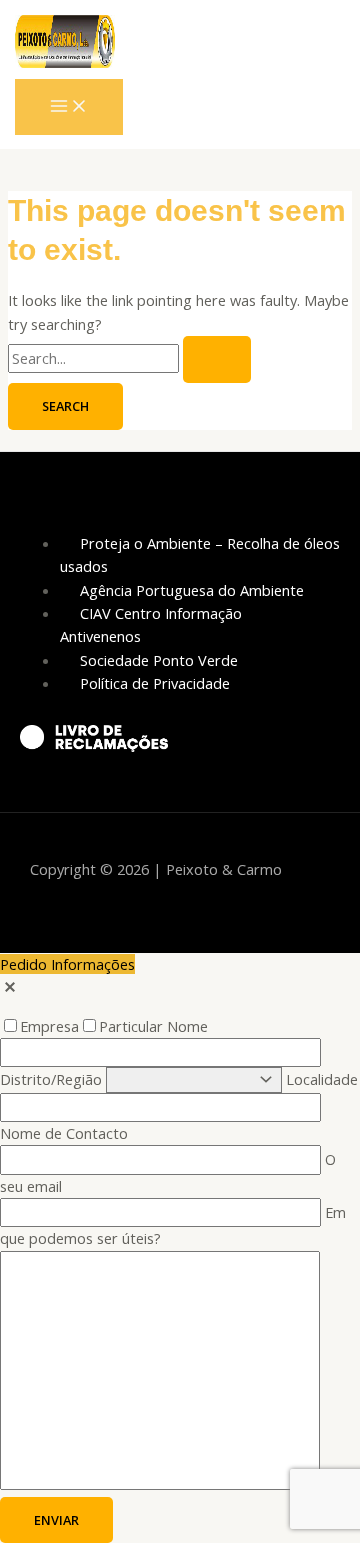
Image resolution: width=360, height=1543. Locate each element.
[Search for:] (129, 358)
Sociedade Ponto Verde (159, 660)
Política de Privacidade (155, 683)
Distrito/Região (53, 1079)
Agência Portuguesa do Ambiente (192, 590)
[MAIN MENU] (69, 107)
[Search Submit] (217, 359)
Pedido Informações (67, 964)
